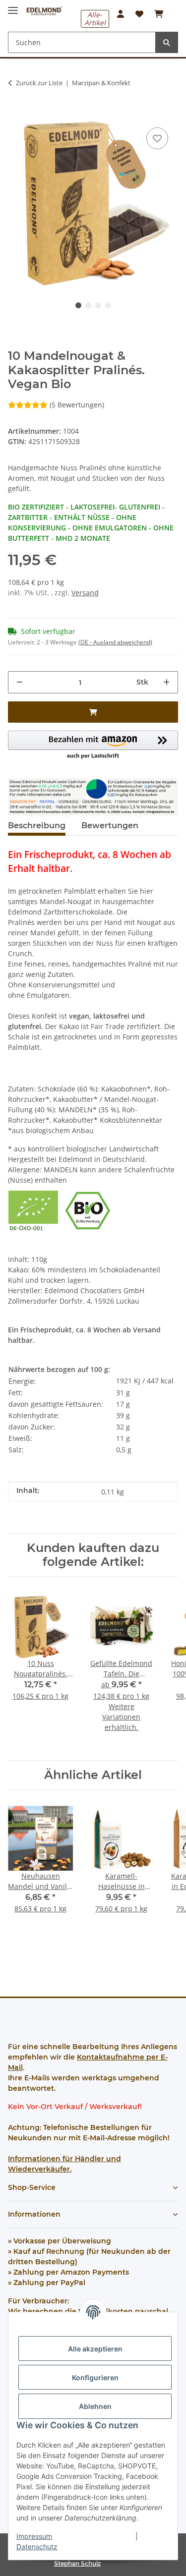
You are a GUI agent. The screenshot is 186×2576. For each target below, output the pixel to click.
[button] (121, 14)
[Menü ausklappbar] (13, 6)
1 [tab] (78, 305)
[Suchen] (167, 42)
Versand (85, 593)
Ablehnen (95, 2406)
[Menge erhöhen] (166, 682)
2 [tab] (88, 305)
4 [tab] (108, 305)
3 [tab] (98, 305)
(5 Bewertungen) (77, 405)
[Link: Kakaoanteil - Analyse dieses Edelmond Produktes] (93, 796)
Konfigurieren (95, 2377)
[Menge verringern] (20, 682)
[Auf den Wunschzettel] (157, 138)
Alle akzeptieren (95, 2349)
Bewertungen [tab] (110, 826)
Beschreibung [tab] (37, 826)
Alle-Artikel (95, 19)
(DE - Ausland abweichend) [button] (115, 642)
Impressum (34, 2536)
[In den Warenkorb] (16, 110)
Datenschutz (37, 2547)
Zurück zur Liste (39, 83)
